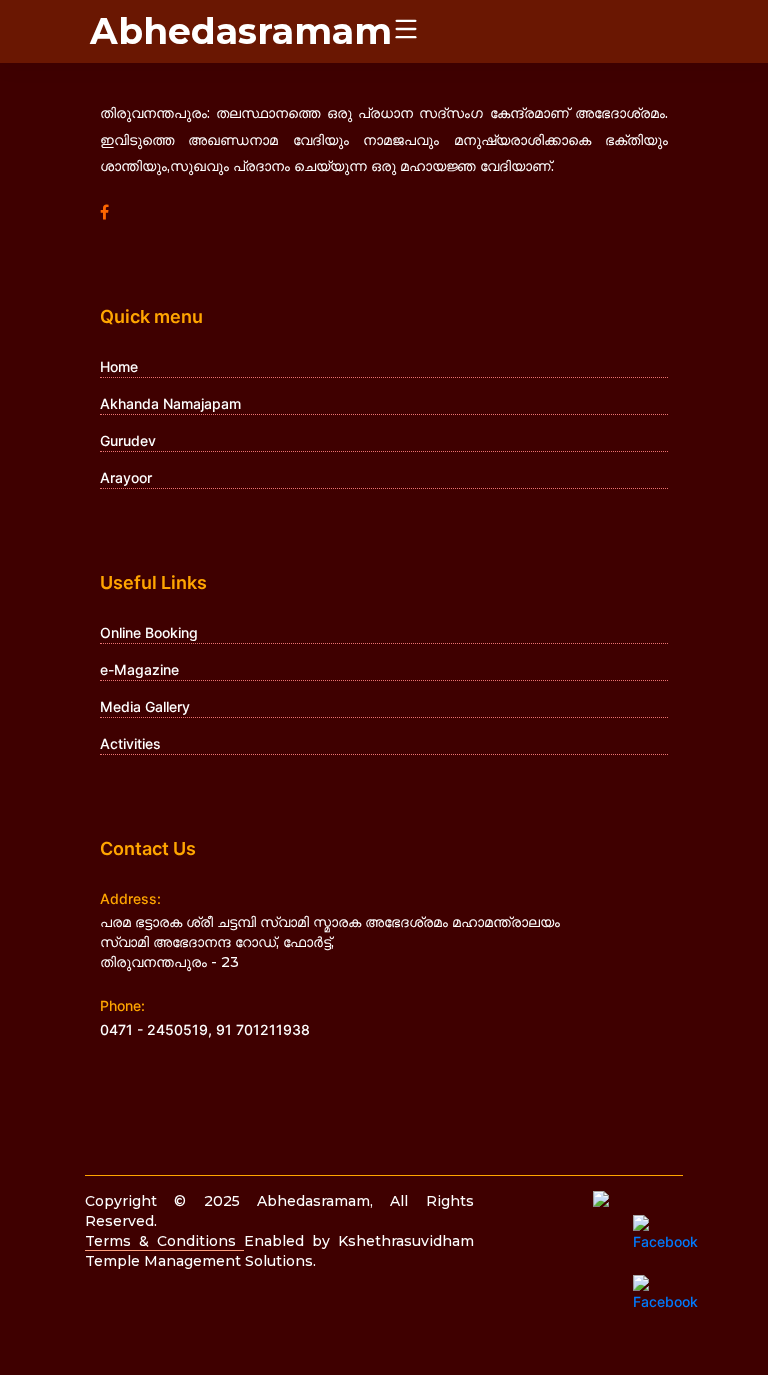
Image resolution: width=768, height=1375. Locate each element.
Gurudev (128, 440)
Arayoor (126, 477)
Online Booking (149, 632)
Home (119, 366)
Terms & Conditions (164, 1241)
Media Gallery (145, 706)
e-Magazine (139, 669)
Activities (130, 743)
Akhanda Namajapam (170, 403)
